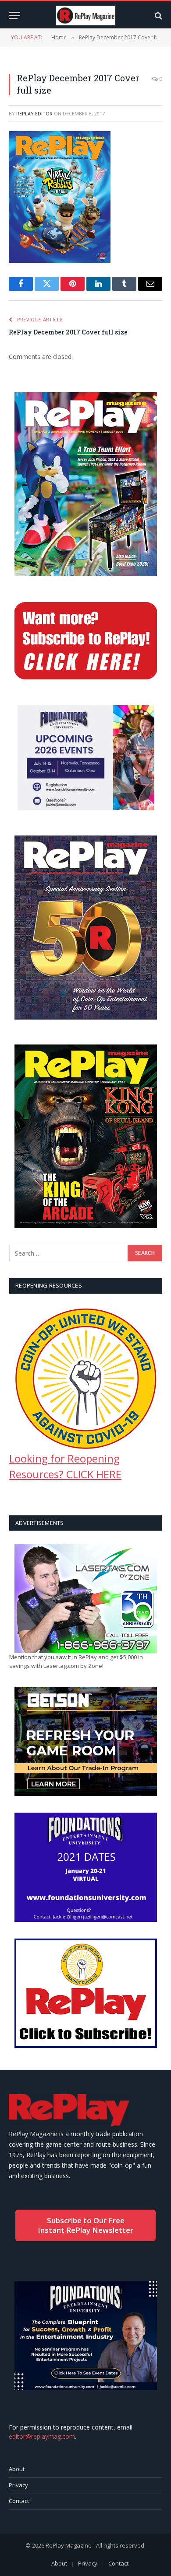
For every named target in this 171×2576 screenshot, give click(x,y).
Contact (19, 2501)
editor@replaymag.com (42, 2436)
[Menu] (14, 16)
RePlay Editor (34, 113)
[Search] (158, 16)
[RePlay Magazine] (86, 16)
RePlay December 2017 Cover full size (68, 332)
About (17, 2469)
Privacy (18, 2485)
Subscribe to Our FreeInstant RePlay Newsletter (85, 2225)
